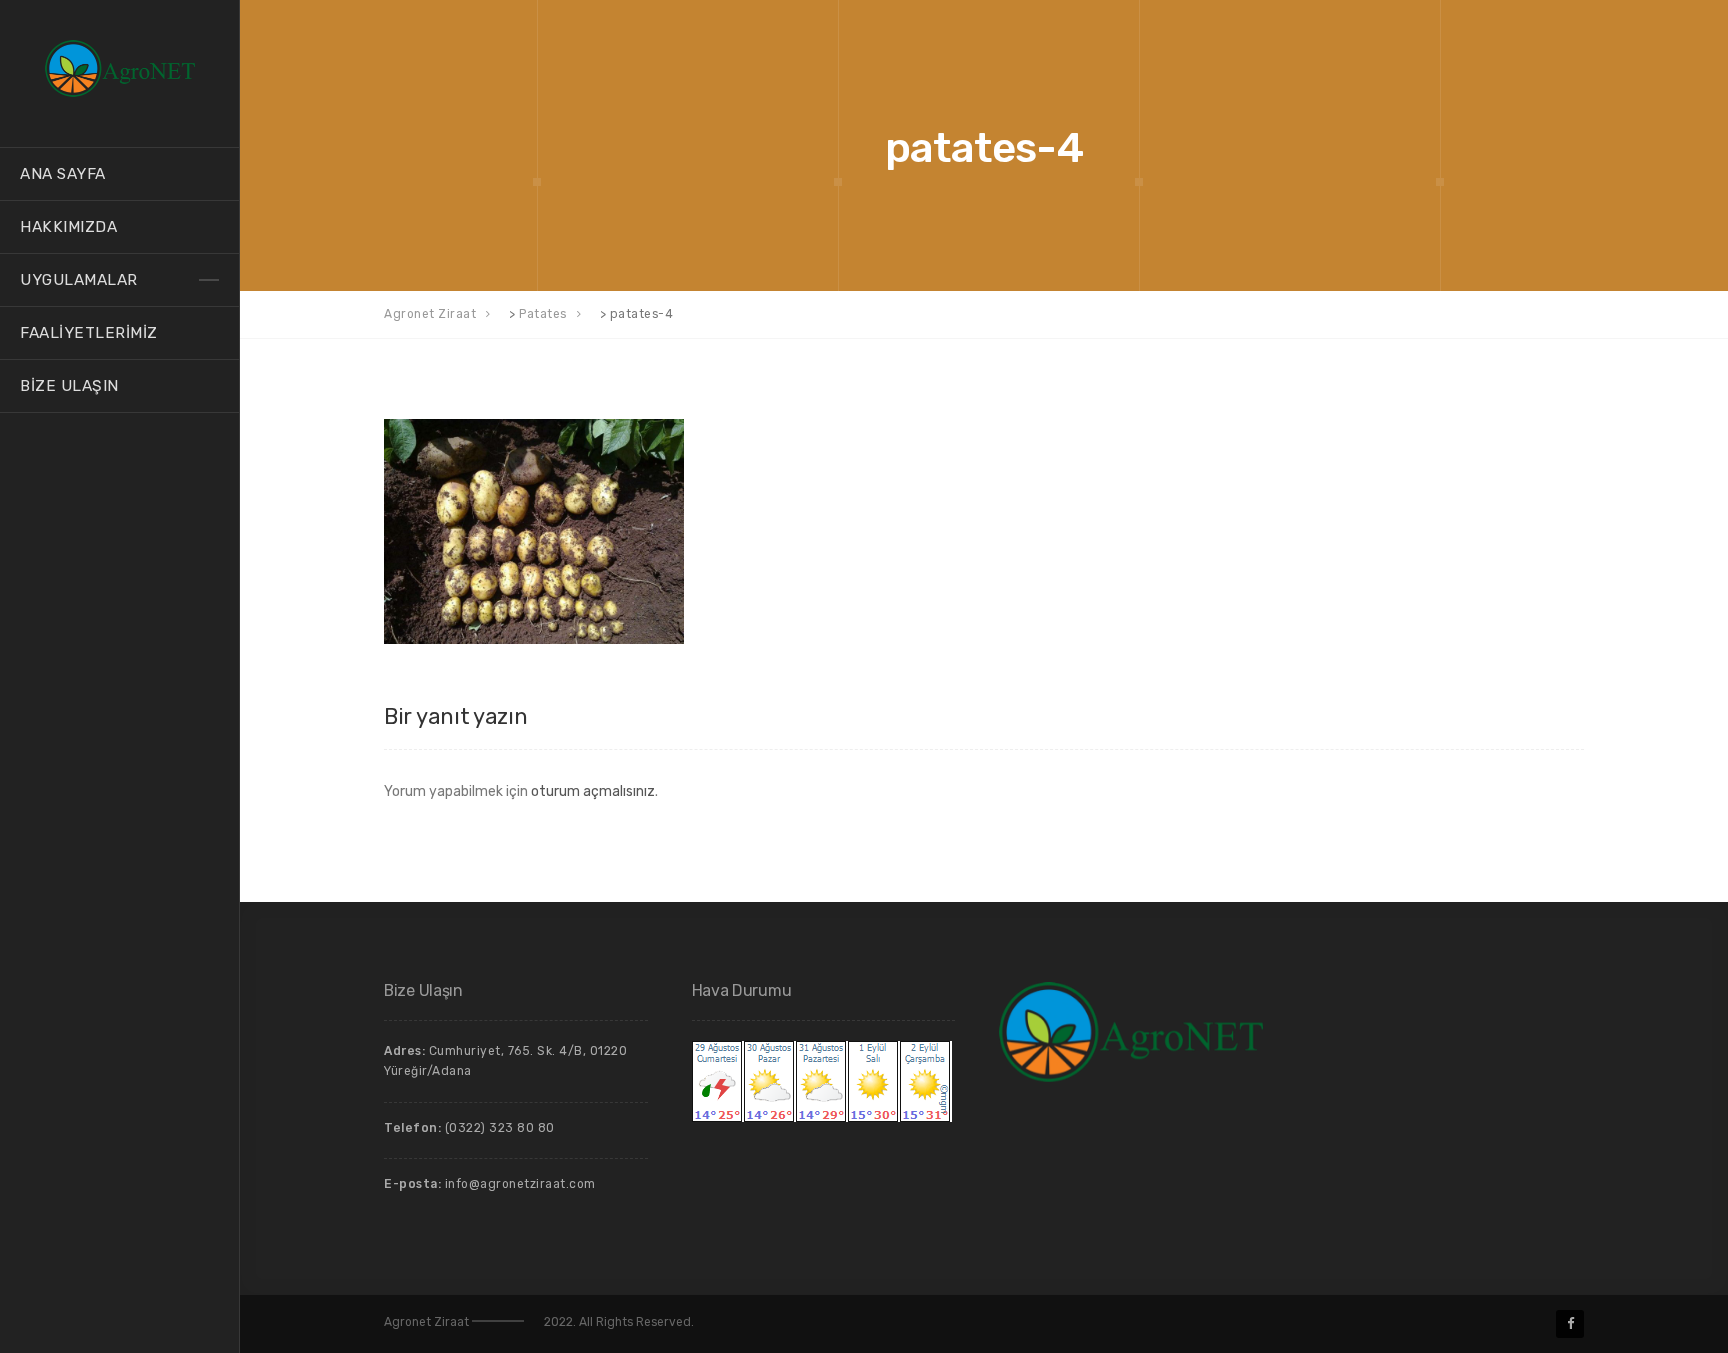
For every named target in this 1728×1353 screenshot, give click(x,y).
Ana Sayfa (63, 174)
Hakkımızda (68, 227)
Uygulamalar (79, 280)
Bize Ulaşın (69, 386)
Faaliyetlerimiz (89, 333)
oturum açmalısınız (593, 791)
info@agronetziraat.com (520, 1184)
